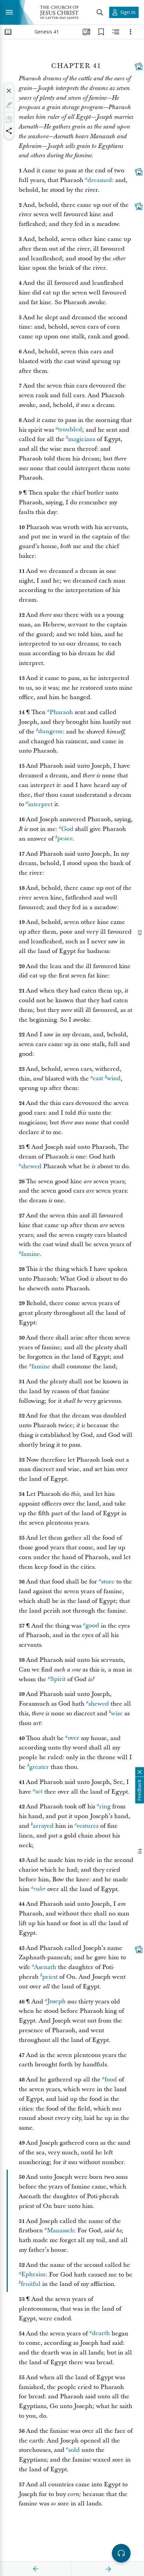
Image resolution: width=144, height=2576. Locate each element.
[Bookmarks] (101, 32)
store (108, 1582)
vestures (87, 1826)
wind (114, 1079)
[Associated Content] (139, 66)
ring (105, 1807)
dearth (101, 2334)
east (98, 1079)
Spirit (58, 1679)
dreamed (100, 180)
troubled (70, 430)
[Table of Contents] (8, 32)
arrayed (43, 1826)
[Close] (9, 91)
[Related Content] (116, 32)
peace (65, 839)
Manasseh (60, 2230)
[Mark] (9, 105)
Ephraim (33, 2275)
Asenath (45, 1967)
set (39, 1792)
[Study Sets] (86, 32)
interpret (40, 804)
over (74, 1738)
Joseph (56, 2002)
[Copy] (9, 119)
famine (30, 1254)
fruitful (31, 2284)
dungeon (50, 732)
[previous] (36, 2569)
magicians (82, 439)
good (92, 1626)
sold (74, 2450)
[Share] (9, 131)
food (111, 2080)
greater (39, 1767)
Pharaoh (61, 712)
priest (50, 1977)
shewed (31, 1166)
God (67, 829)
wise (117, 1713)
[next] (108, 2569)
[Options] (131, 32)
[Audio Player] (121, 2553)
